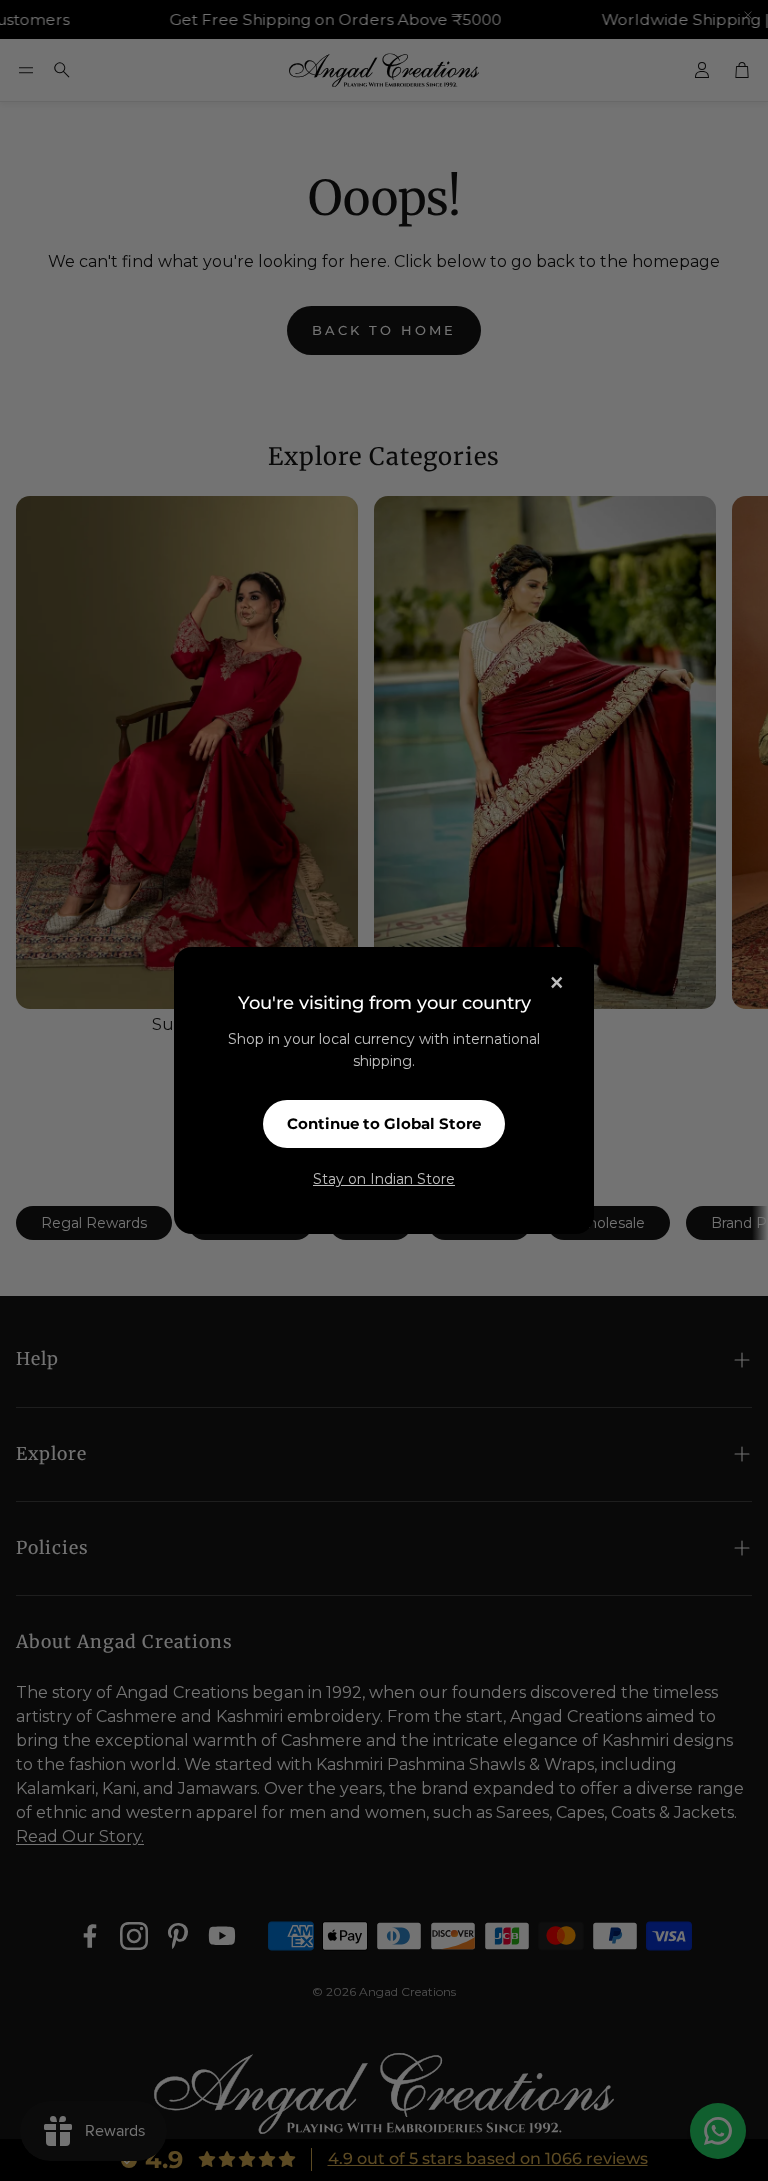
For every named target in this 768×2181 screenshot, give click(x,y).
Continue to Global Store (384, 1123)
